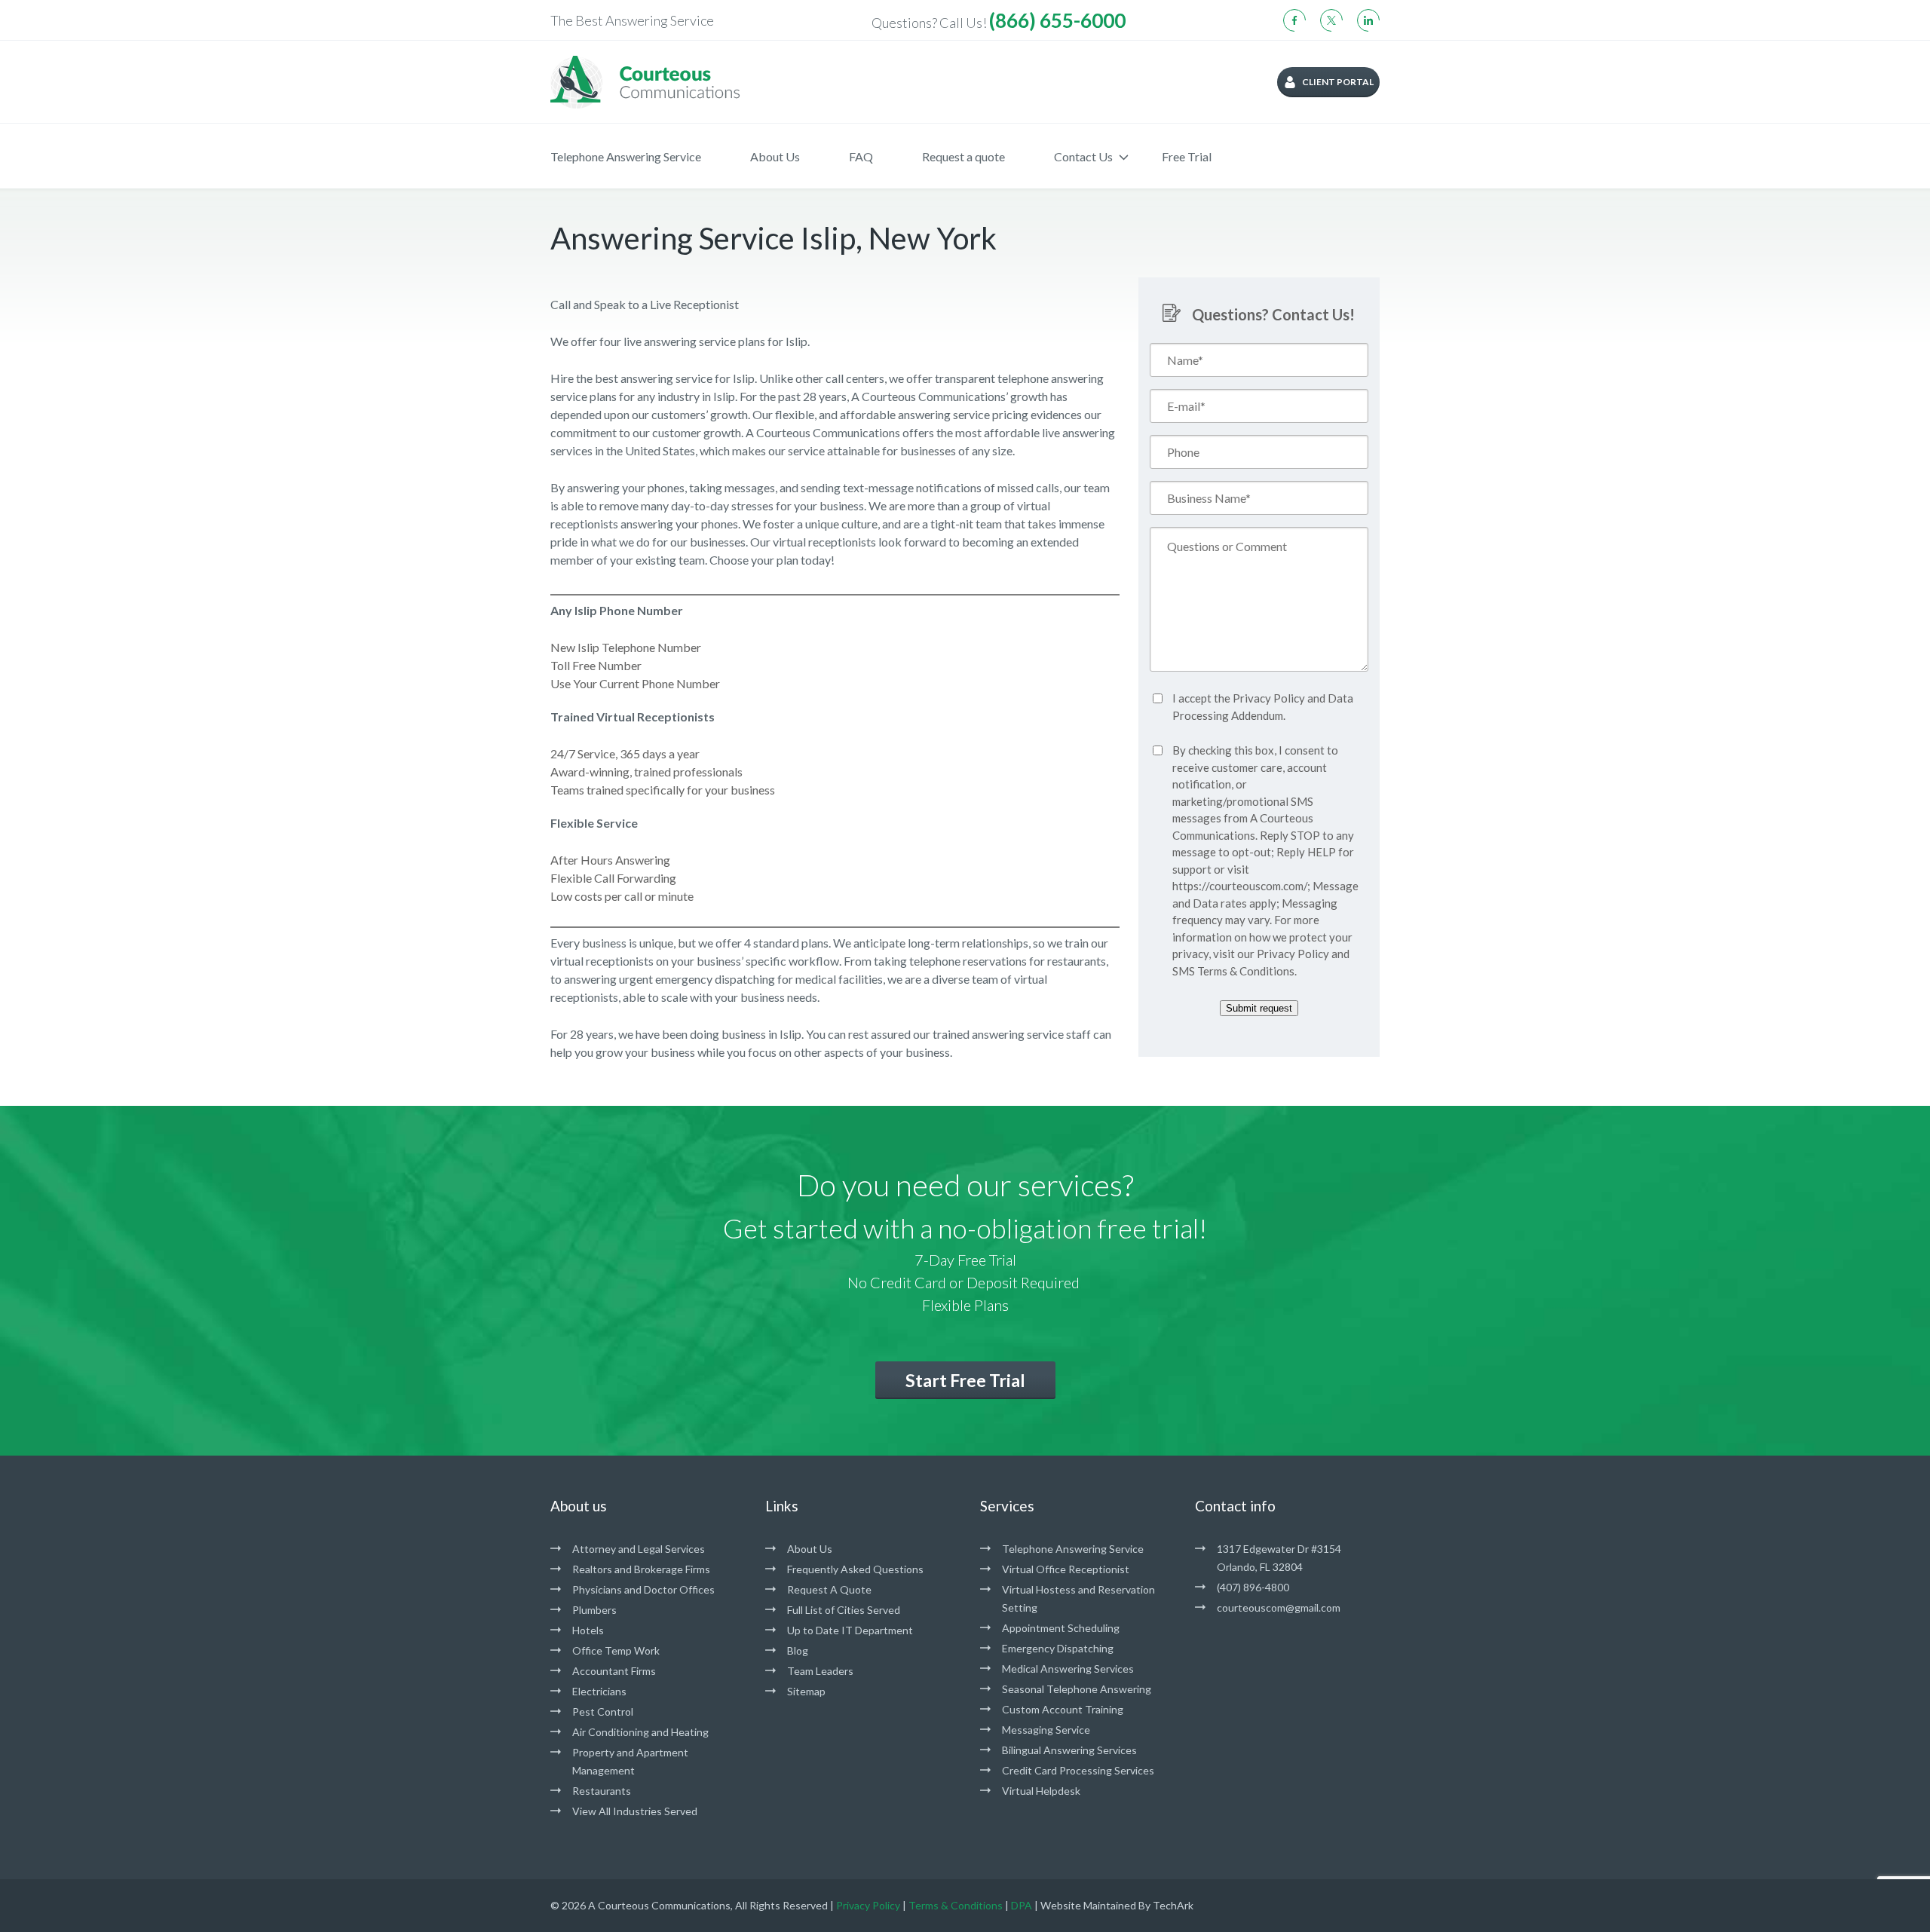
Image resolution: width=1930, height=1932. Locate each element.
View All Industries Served (635, 1811)
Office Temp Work (616, 1650)
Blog (798, 1650)
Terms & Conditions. (1247, 971)
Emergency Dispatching (1058, 1648)
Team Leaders (820, 1671)
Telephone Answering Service (626, 156)
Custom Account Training (1063, 1709)
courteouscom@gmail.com (1279, 1607)
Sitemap (806, 1691)
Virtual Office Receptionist (1066, 1569)
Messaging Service (1046, 1730)
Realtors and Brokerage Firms (641, 1569)
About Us (775, 156)
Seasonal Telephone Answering (1077, 1689)
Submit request (1259, 1008)
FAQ (861, 156)
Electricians (599, 1691)
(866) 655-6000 (1057, 20)
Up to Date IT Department (850, 1630)
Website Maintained (1088, 1905)
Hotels (588, 1630)
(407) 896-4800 (1253, 1587)
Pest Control (603, 1712)
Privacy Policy (1269, 698)
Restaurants (602, 1791)
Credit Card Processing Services (1078, 1770)
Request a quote (963, 156)
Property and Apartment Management (630, 1761)
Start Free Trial (965, 1380)
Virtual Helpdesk (1041, 1791)
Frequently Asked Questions (855, 1569)
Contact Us (1083, 156)
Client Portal (1338, 82)
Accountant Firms (614, 1671)
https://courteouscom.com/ (1240, 886)
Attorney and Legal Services (639, 1549)
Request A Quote (829, 1589)
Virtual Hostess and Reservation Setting (1078, 1598)
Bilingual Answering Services (1069, 1750)
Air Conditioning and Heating (640, 1732)
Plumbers (594, 1610)
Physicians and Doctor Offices (643, 1589)
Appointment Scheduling (1061, 1628)
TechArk (1173, 1905)
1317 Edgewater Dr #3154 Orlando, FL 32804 (1279, 1558)
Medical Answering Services (1068, 1669)
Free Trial (1187, 156)
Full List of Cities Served (844, 1610)
